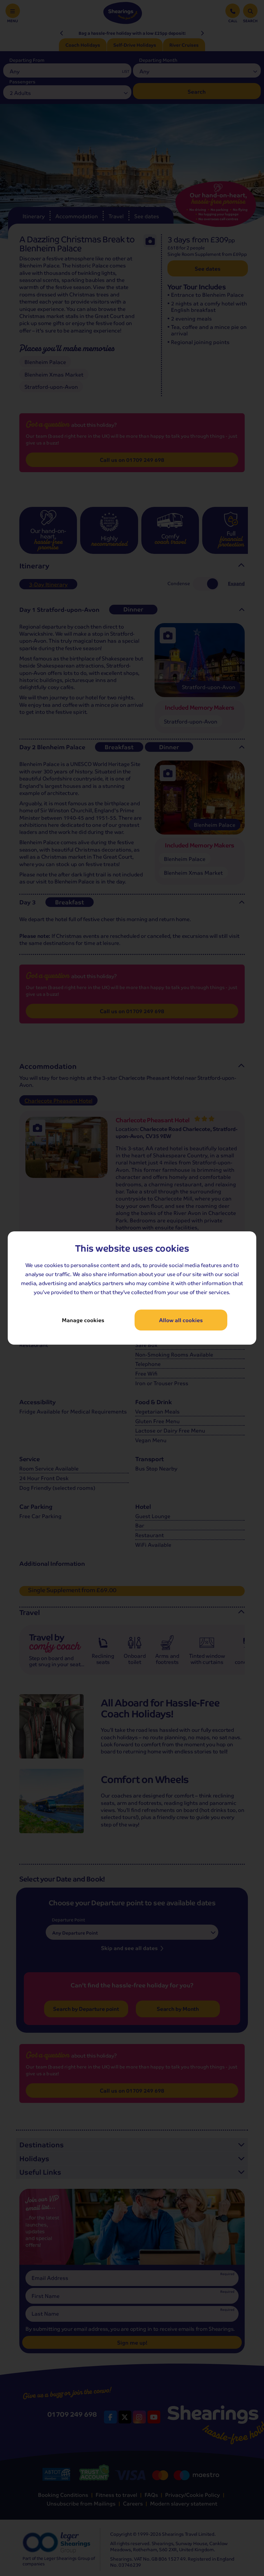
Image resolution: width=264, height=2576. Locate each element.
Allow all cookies (181, 1320)
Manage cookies (83, 1320)
